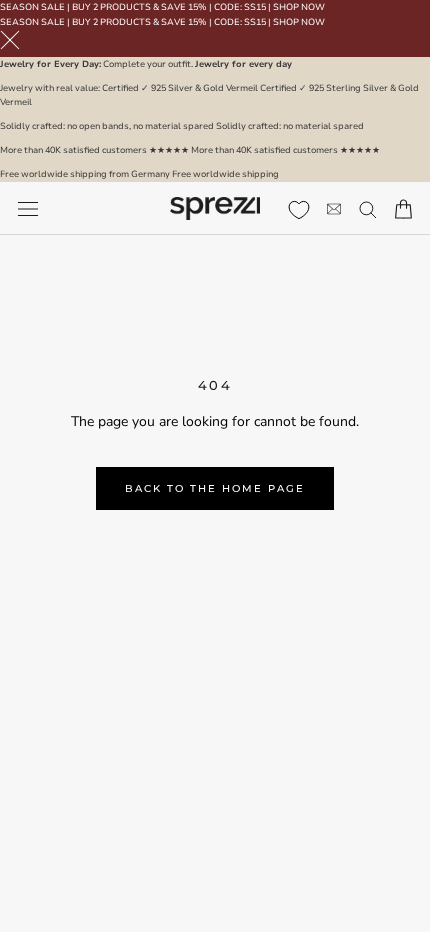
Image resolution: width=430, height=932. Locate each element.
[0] (299, 210)
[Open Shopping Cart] (403, 209)
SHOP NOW (299, 7)
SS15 (255, 7)
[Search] (368, 208)
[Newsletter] (334, 208)
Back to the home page (215, 488)
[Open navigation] (28, 208)
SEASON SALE (32, 7)
